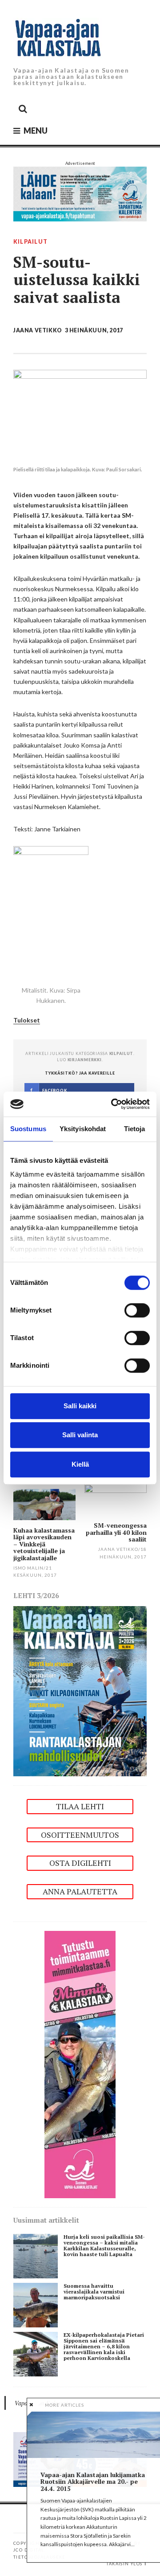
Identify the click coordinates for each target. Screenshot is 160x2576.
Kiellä (80, 1464)
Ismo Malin (28, 1568)
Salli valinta (80, 1435)
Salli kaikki (80, 1406)
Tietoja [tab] (135, 1129)
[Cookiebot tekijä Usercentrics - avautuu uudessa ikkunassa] (113, 1104)
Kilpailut (30, 242)
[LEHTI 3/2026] (80, 1691)
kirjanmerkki (85, 1060)
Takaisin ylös (124, 2564)
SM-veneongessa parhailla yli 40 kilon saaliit (116, 1532)
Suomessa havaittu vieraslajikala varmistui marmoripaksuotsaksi (94, 2292)
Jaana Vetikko (38, 330)
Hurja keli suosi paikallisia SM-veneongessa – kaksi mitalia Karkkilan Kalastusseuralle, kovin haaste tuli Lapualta (104, 2245)
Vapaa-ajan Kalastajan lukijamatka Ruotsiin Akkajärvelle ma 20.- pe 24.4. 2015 (93, 2482)
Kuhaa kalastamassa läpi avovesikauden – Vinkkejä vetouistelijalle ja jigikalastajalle (44, 1544)
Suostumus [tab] (28, 1129)
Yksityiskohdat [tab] (83, 1129)
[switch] (137, 1310)
